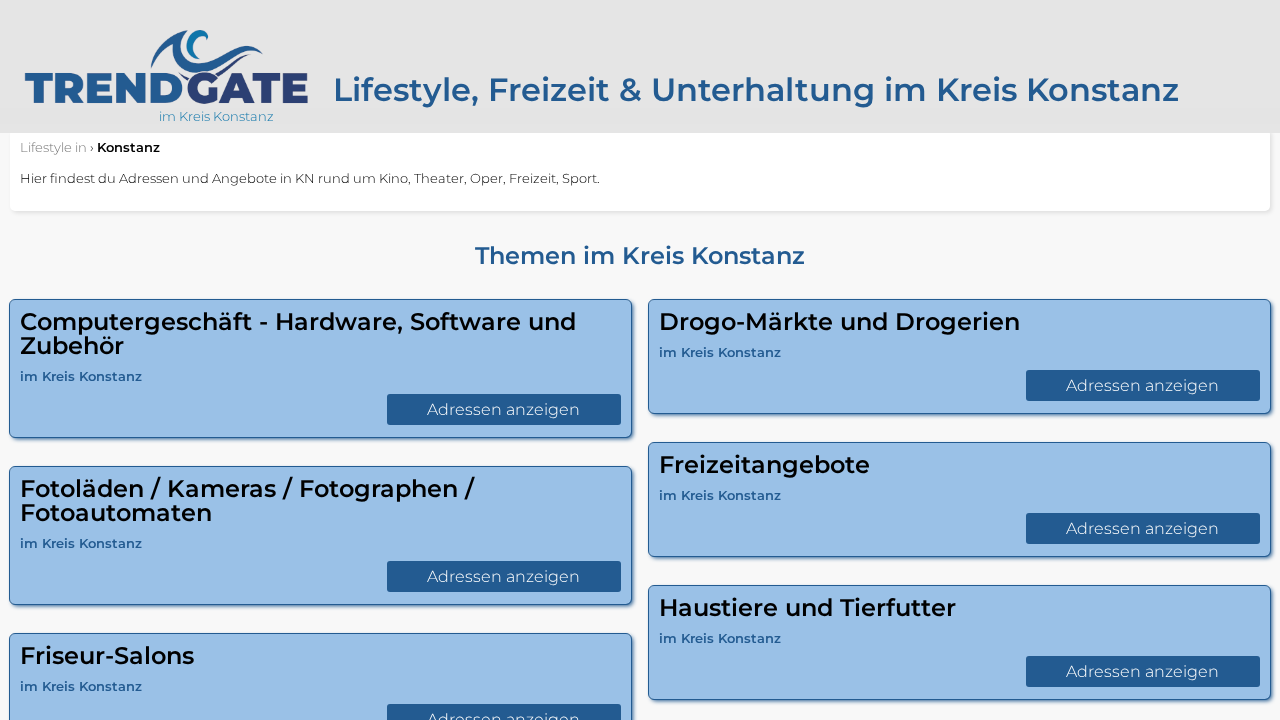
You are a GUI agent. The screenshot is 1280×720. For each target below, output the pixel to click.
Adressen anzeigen (503, 409)
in (53, 147)
